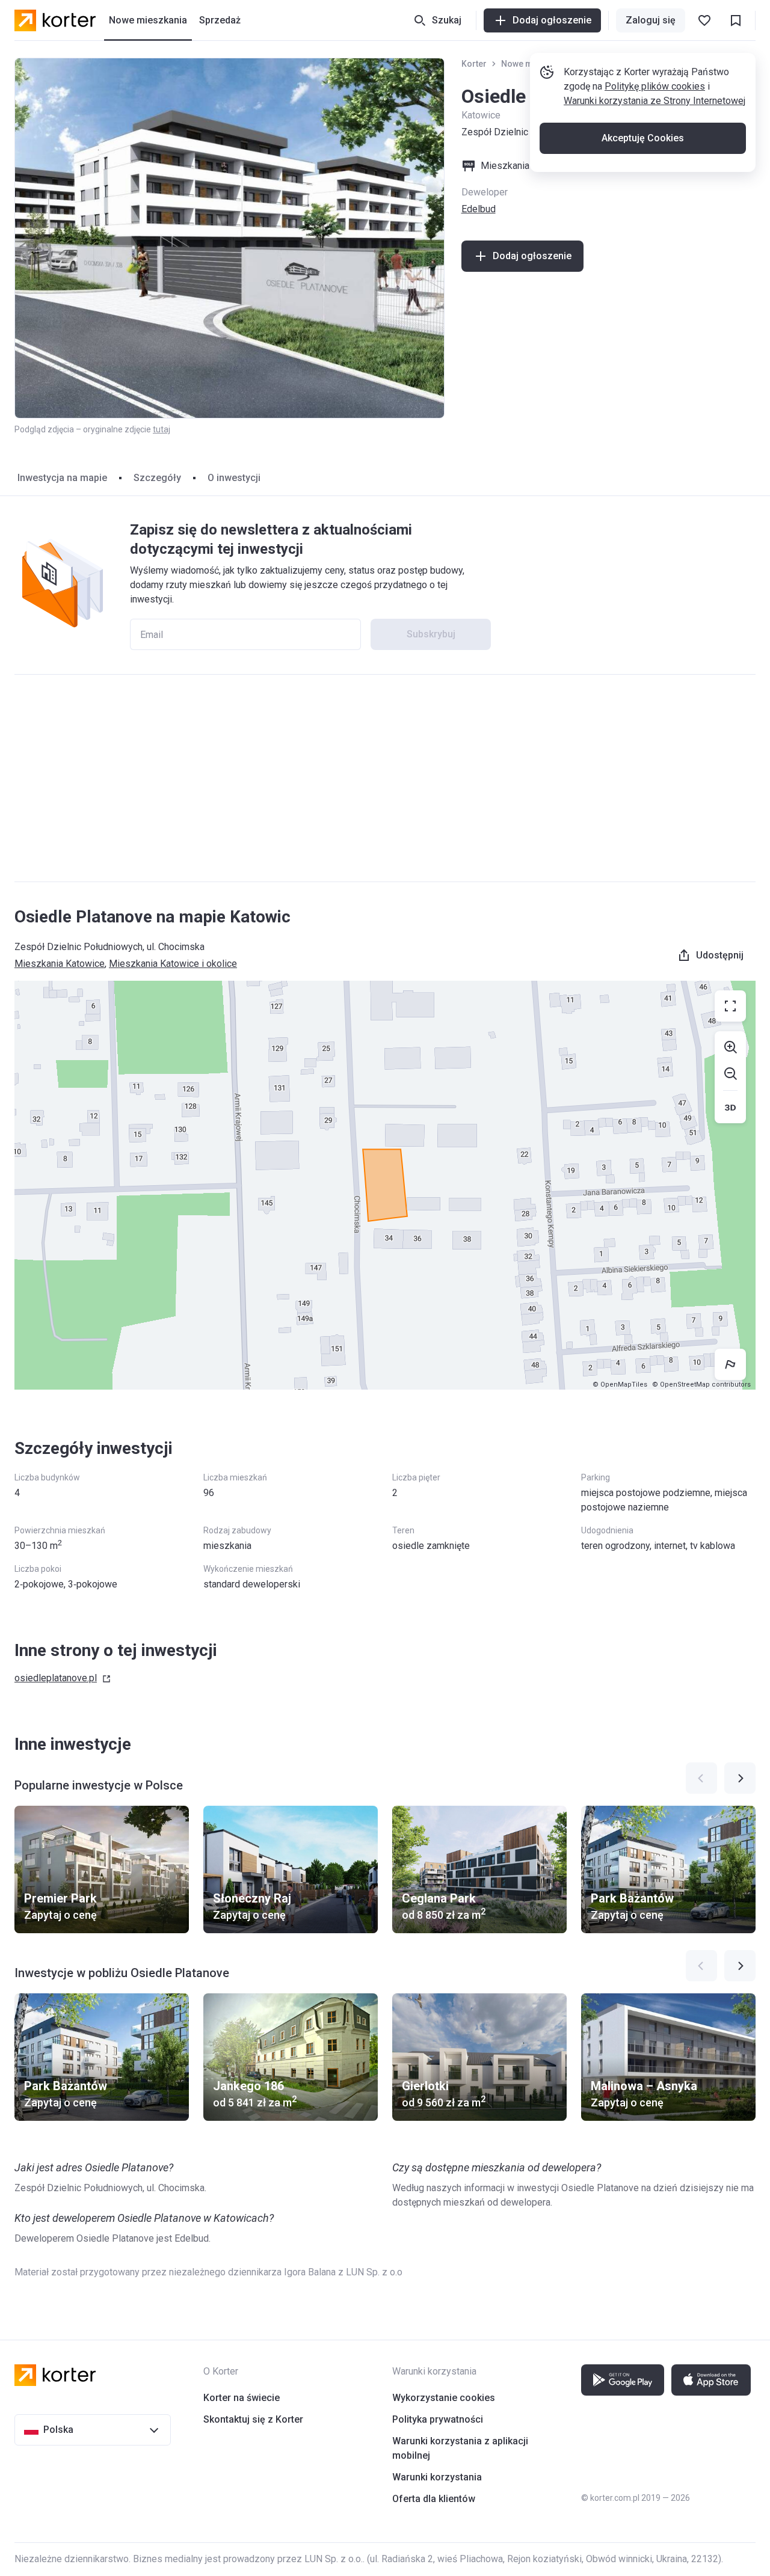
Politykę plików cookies (655, 86)
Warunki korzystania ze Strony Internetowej (654, 101)
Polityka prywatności (438, 2419)
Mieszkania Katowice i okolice (173, 964)
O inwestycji (234, 478)
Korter (474, 64)
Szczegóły (157, 478)
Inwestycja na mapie (62, 478)
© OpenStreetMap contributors (701, 1385)
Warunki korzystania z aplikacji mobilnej (460, 2448)
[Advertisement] (385, 778)
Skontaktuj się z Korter (253, 2419)
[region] (385, 1185)
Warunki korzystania (437, 2477)
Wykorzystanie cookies (444, 2398)
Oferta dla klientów (434, 2499)
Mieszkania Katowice (60, 964)
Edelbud (479, 209)
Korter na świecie (242, 2398)
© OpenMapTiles (620, 1385)
